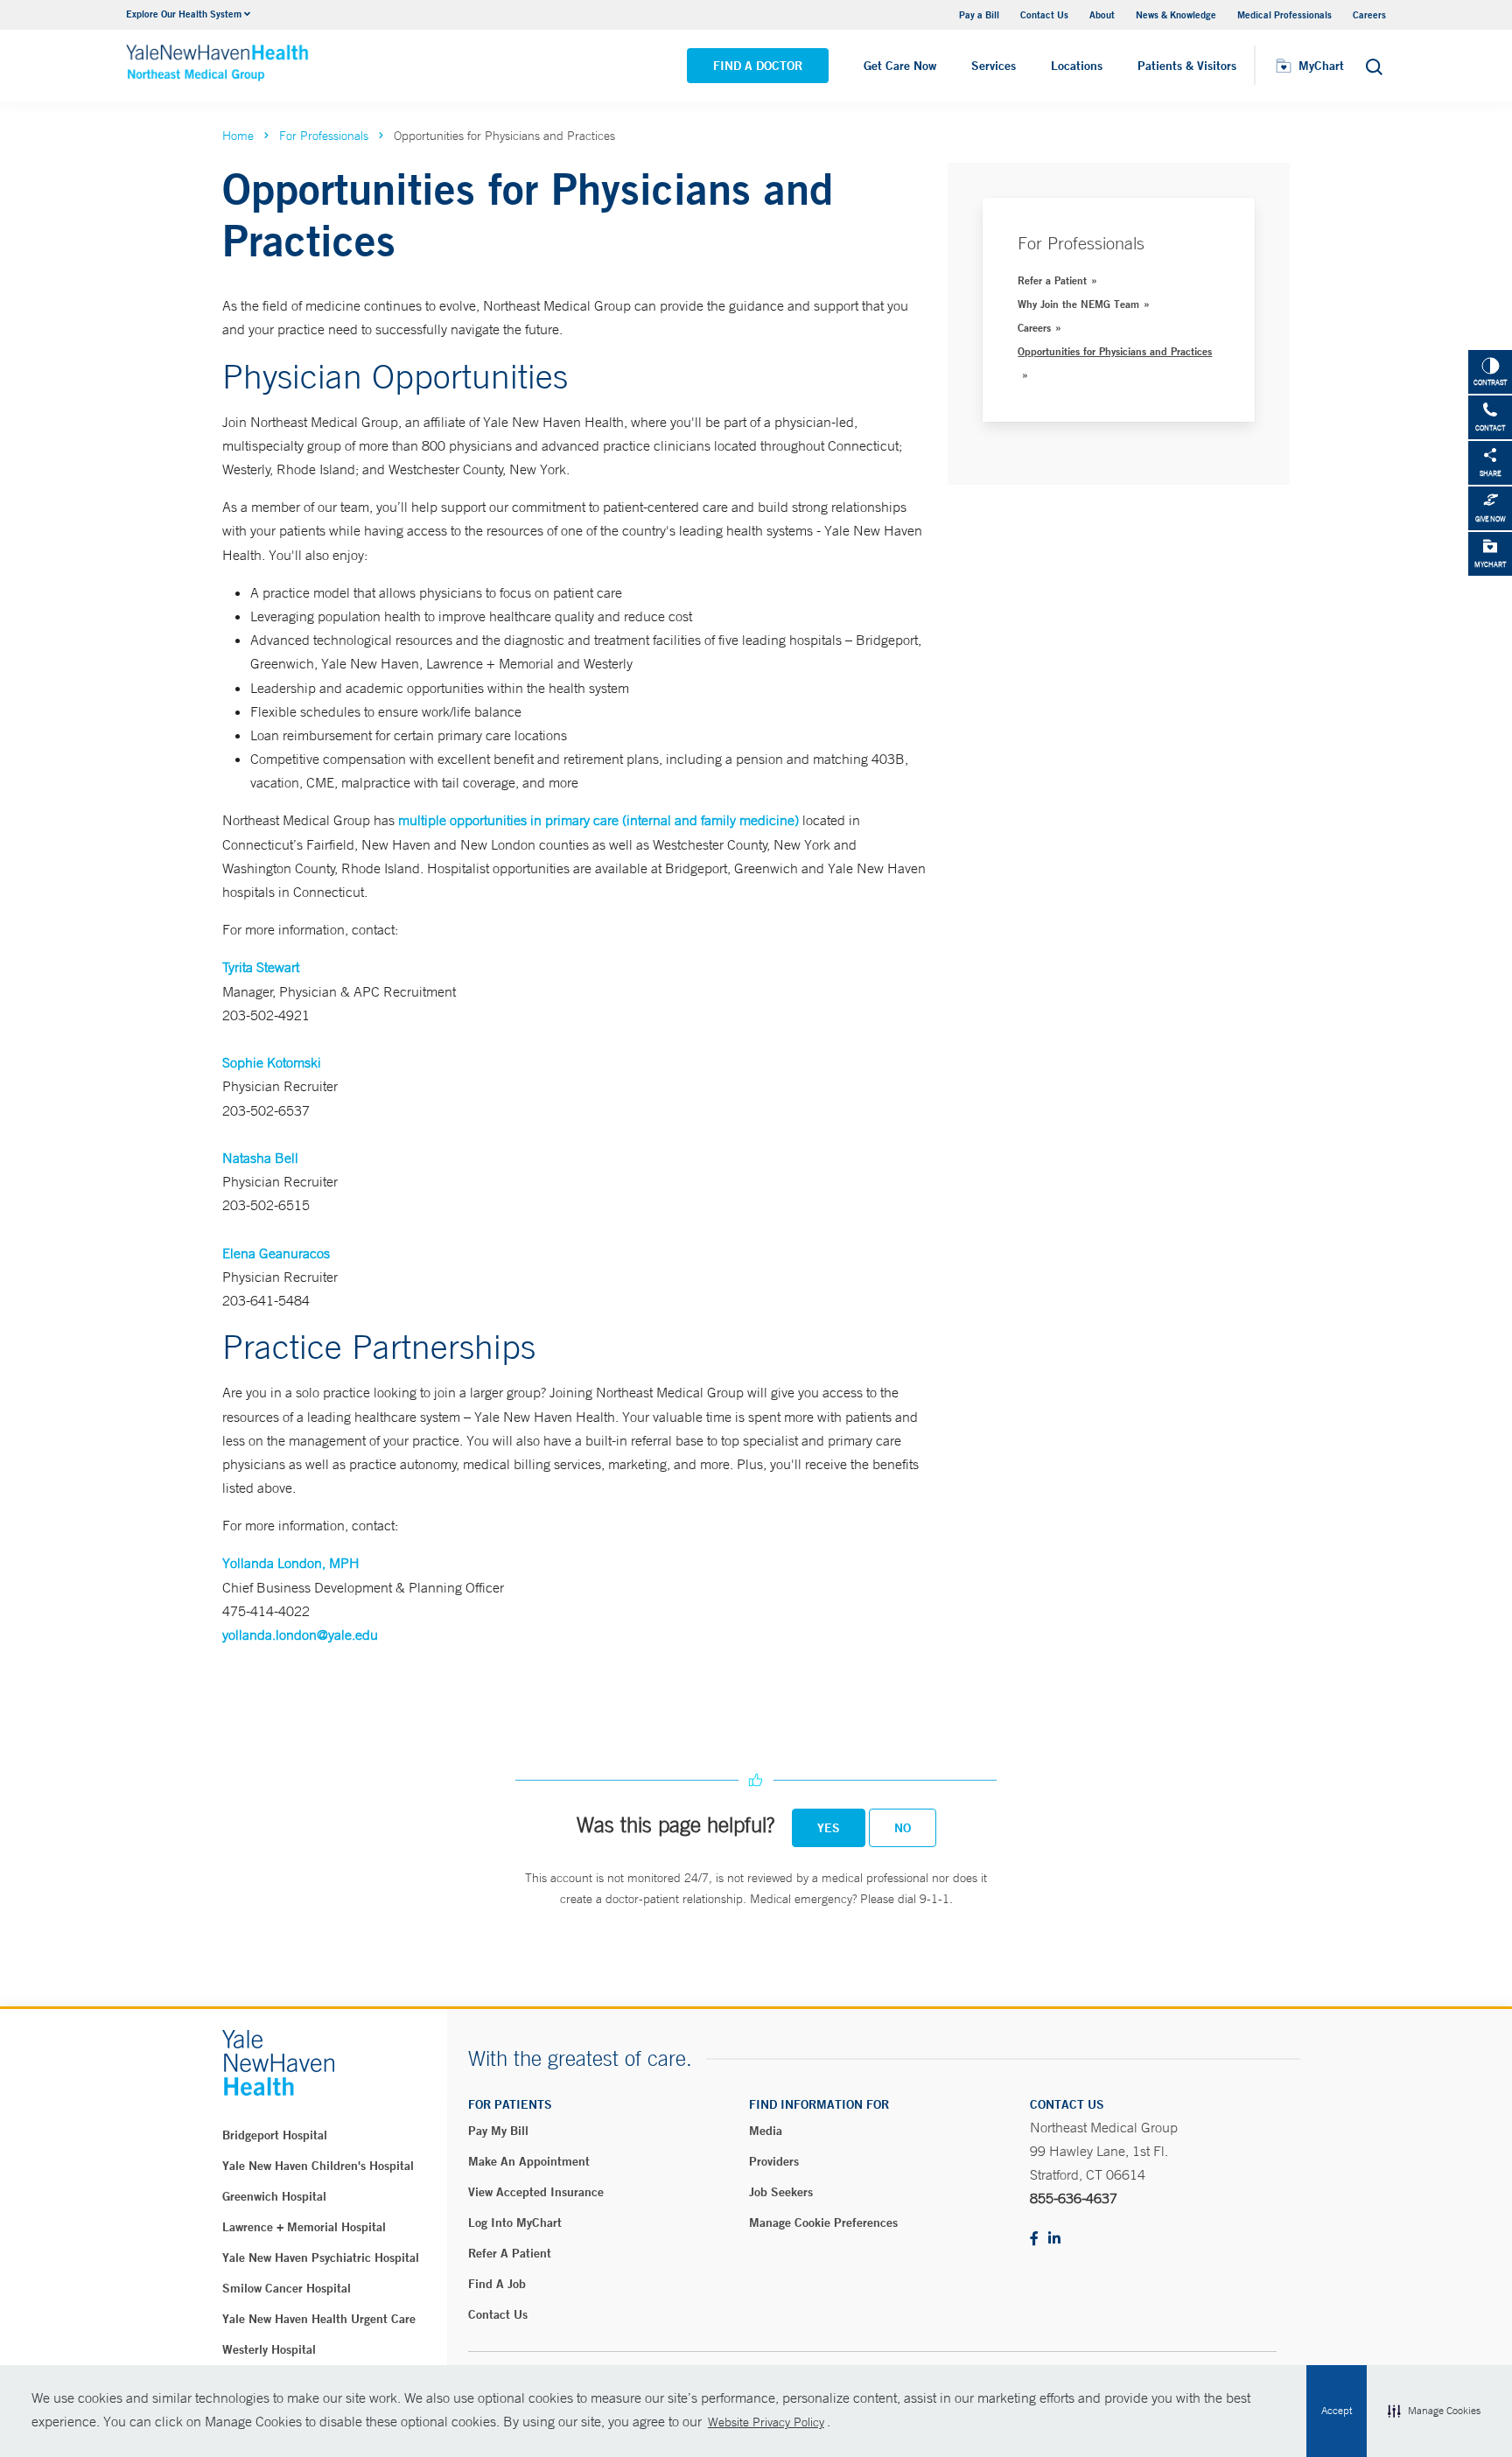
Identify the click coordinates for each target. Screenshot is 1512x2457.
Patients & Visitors (1187, 66)
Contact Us (1044, 14)
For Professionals (324, 136)
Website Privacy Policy (766, 2422)
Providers (774, 2161)
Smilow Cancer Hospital (287, 2288)
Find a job (497, 2284)
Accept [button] (1337, 2411)
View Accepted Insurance (536, 2192)
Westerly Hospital (269, 2349)
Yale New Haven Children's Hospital (318, 2166)
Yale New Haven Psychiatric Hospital (321, 2257)
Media (766, 2131)
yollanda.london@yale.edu (300, 1634)
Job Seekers (781, 2192)
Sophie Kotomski (272, 1062)
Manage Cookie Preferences (823, 2222)
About (1102, 14)
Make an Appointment (529, 2161)
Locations (1077, 66)
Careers (1369, 14)
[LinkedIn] (1054, 2240)
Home (238, 136)
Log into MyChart (515, 2222)
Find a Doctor (758, 66)
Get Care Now (900, 66)
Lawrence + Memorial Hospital (304, 2227)
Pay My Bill (498, 2131)
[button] (1434, 2411)
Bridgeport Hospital (275, 2135)
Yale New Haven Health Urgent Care (319, 2319)
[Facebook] (1034, 2240)
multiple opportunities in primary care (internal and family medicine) (598, 820)
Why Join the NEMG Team (1078, 304)
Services (994, 66)
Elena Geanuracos (276, 1253)
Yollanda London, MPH (291, 1563)
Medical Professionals (1284, 14)
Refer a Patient (1052, 280)
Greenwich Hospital (274, 2196)
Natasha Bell (260, 1158)
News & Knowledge (1176, 14)
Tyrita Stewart (261, 967)
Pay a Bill (979, 14)
